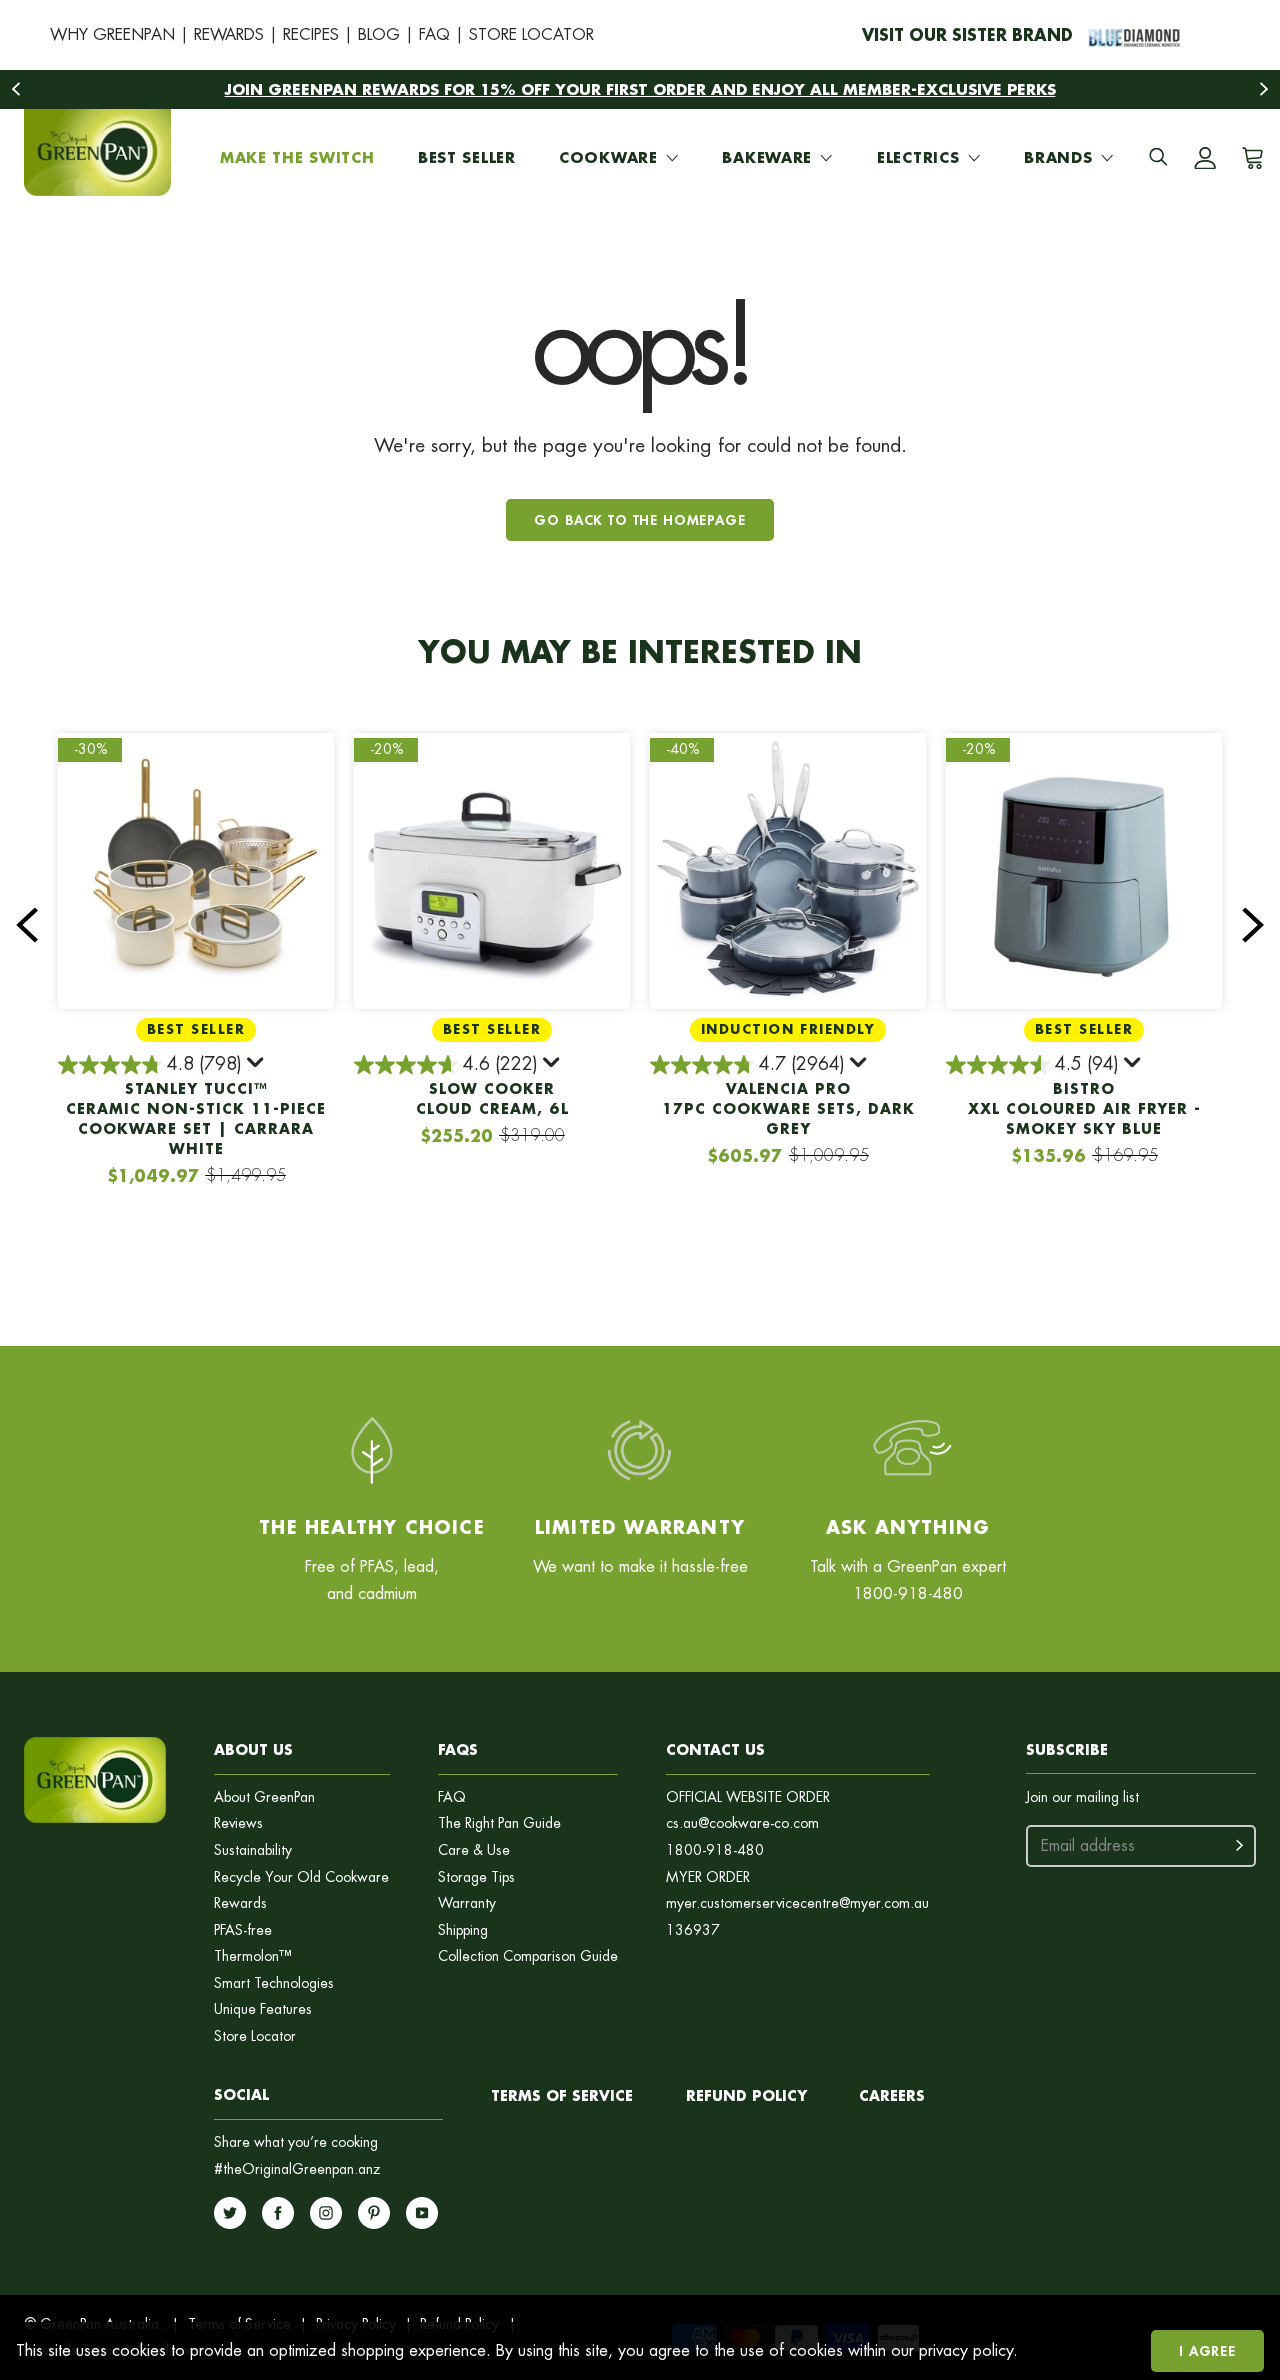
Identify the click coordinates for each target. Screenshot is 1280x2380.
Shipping (463, 1930)
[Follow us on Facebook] (278, 2213)
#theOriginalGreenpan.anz (297, 2169)
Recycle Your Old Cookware (301, 1877)
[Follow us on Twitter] (230, 2213)
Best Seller (467, 157)
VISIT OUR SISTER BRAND (967, 34)
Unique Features (263, 2009)
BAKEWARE (767, 157)
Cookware (608, 157)
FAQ (434, 34)
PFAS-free (243, 1930)
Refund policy (746, 2095)
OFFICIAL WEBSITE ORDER (748, 1797)
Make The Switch (297, 157)
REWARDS (229, 34)
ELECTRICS (918, 157)
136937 (693, 1930)
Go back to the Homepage (639, 519)
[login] (1205, 158)
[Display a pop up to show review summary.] (257, 1066)
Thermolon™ (253, 1956)
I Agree (1207, 2350)
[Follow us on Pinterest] (374, 2213)
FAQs (458, 1749)
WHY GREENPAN (112, 34)
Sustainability (253, 1850)
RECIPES (311, 34)
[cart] (1249, 158)
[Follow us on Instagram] (326, 2213)
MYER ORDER (708, 1877)
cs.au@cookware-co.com (742, 1823)
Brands (1058, 157)
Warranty (467, 1903)
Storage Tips (476, 1877)
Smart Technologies (274, 1983)
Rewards (240, 1903)
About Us (253, 1749)
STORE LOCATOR (531, 34)
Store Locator (255, 2036)
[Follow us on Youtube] (422, 2213)
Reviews (238, 1823)
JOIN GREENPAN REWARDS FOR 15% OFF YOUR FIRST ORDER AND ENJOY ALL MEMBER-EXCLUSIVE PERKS (640, 89)
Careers (892, 2095)
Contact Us (715, 1749)
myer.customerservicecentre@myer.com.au (797, 1903)
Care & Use (474, 1850)
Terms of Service (562, 2095)
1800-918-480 (715, 1850)
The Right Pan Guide (499, 1823)
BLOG (379, 34)
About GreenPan (264, 1797)
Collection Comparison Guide (528, 1956)
